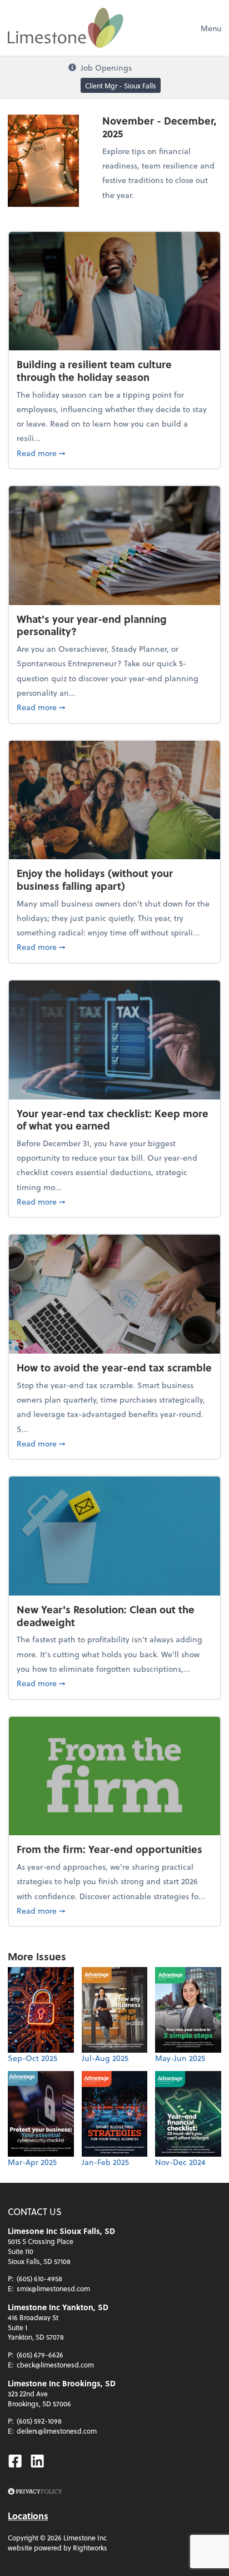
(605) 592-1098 (39, 2421)
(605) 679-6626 (40, 2355)
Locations (28, 2516)
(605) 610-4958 (39, 2278)
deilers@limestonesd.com (57, 2431)
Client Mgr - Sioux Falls (121, 86)
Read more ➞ (114, 453)
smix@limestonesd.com (53, 2288)
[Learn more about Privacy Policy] (35, 2492)
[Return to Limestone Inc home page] (66, 28)
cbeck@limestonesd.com (55, 2365)
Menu (211, 28)
